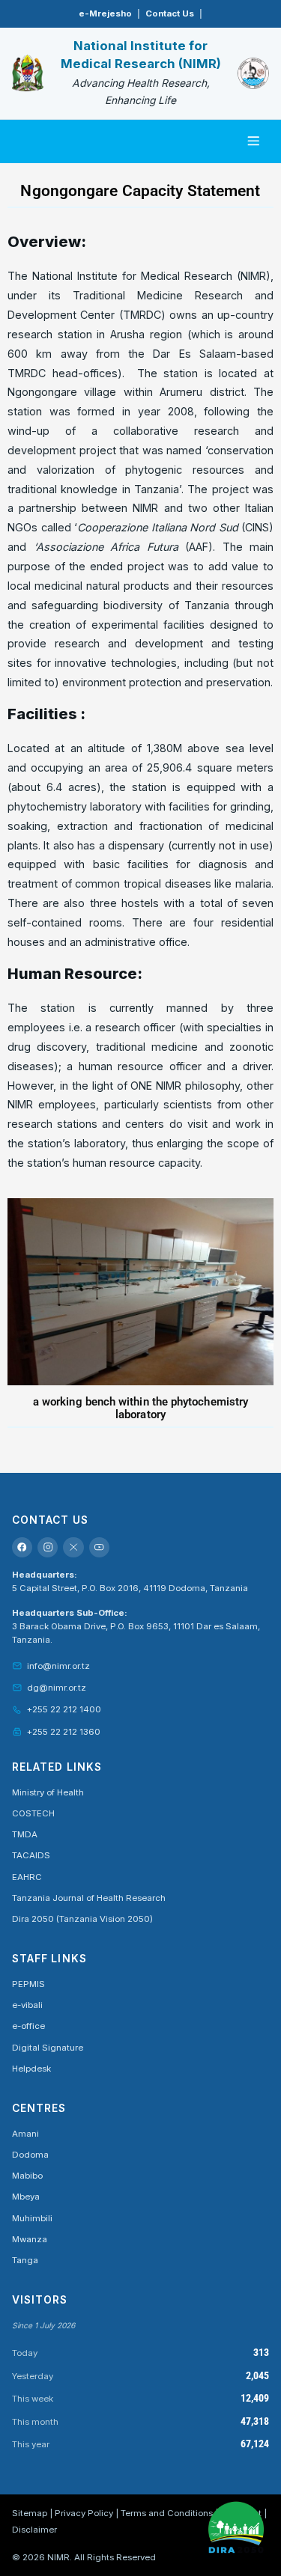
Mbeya (26, 2197)
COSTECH (33, 1813)
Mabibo (27, 2176)
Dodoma (30, 2155)
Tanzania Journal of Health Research (89, 1898)
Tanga (25, 2260)
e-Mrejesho (105, 13)
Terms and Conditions (167, 2513)
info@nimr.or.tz (58, 1666)
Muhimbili (32, 2218)
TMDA (25, 1834)
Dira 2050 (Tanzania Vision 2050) (82, 1919)
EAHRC (27, 1877)
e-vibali (27, 2005)
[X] (73, 1547)
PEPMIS (28, 1984)
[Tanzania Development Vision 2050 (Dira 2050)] (236, 2526)
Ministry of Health (48, 1792)
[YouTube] (99, 1547)
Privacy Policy (84, 2513)
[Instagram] (48, 1547)
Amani (25, 2134)
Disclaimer (34, 2530)
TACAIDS (31, 1855)
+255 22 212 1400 (64, 1709)
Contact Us (170, 13)
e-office (28, 2026)
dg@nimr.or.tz (57, 1688)
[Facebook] (22, 1547)
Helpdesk (31, 2069)
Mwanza (30, 2239)
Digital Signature (48, 2048)
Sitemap (30, 2513)
